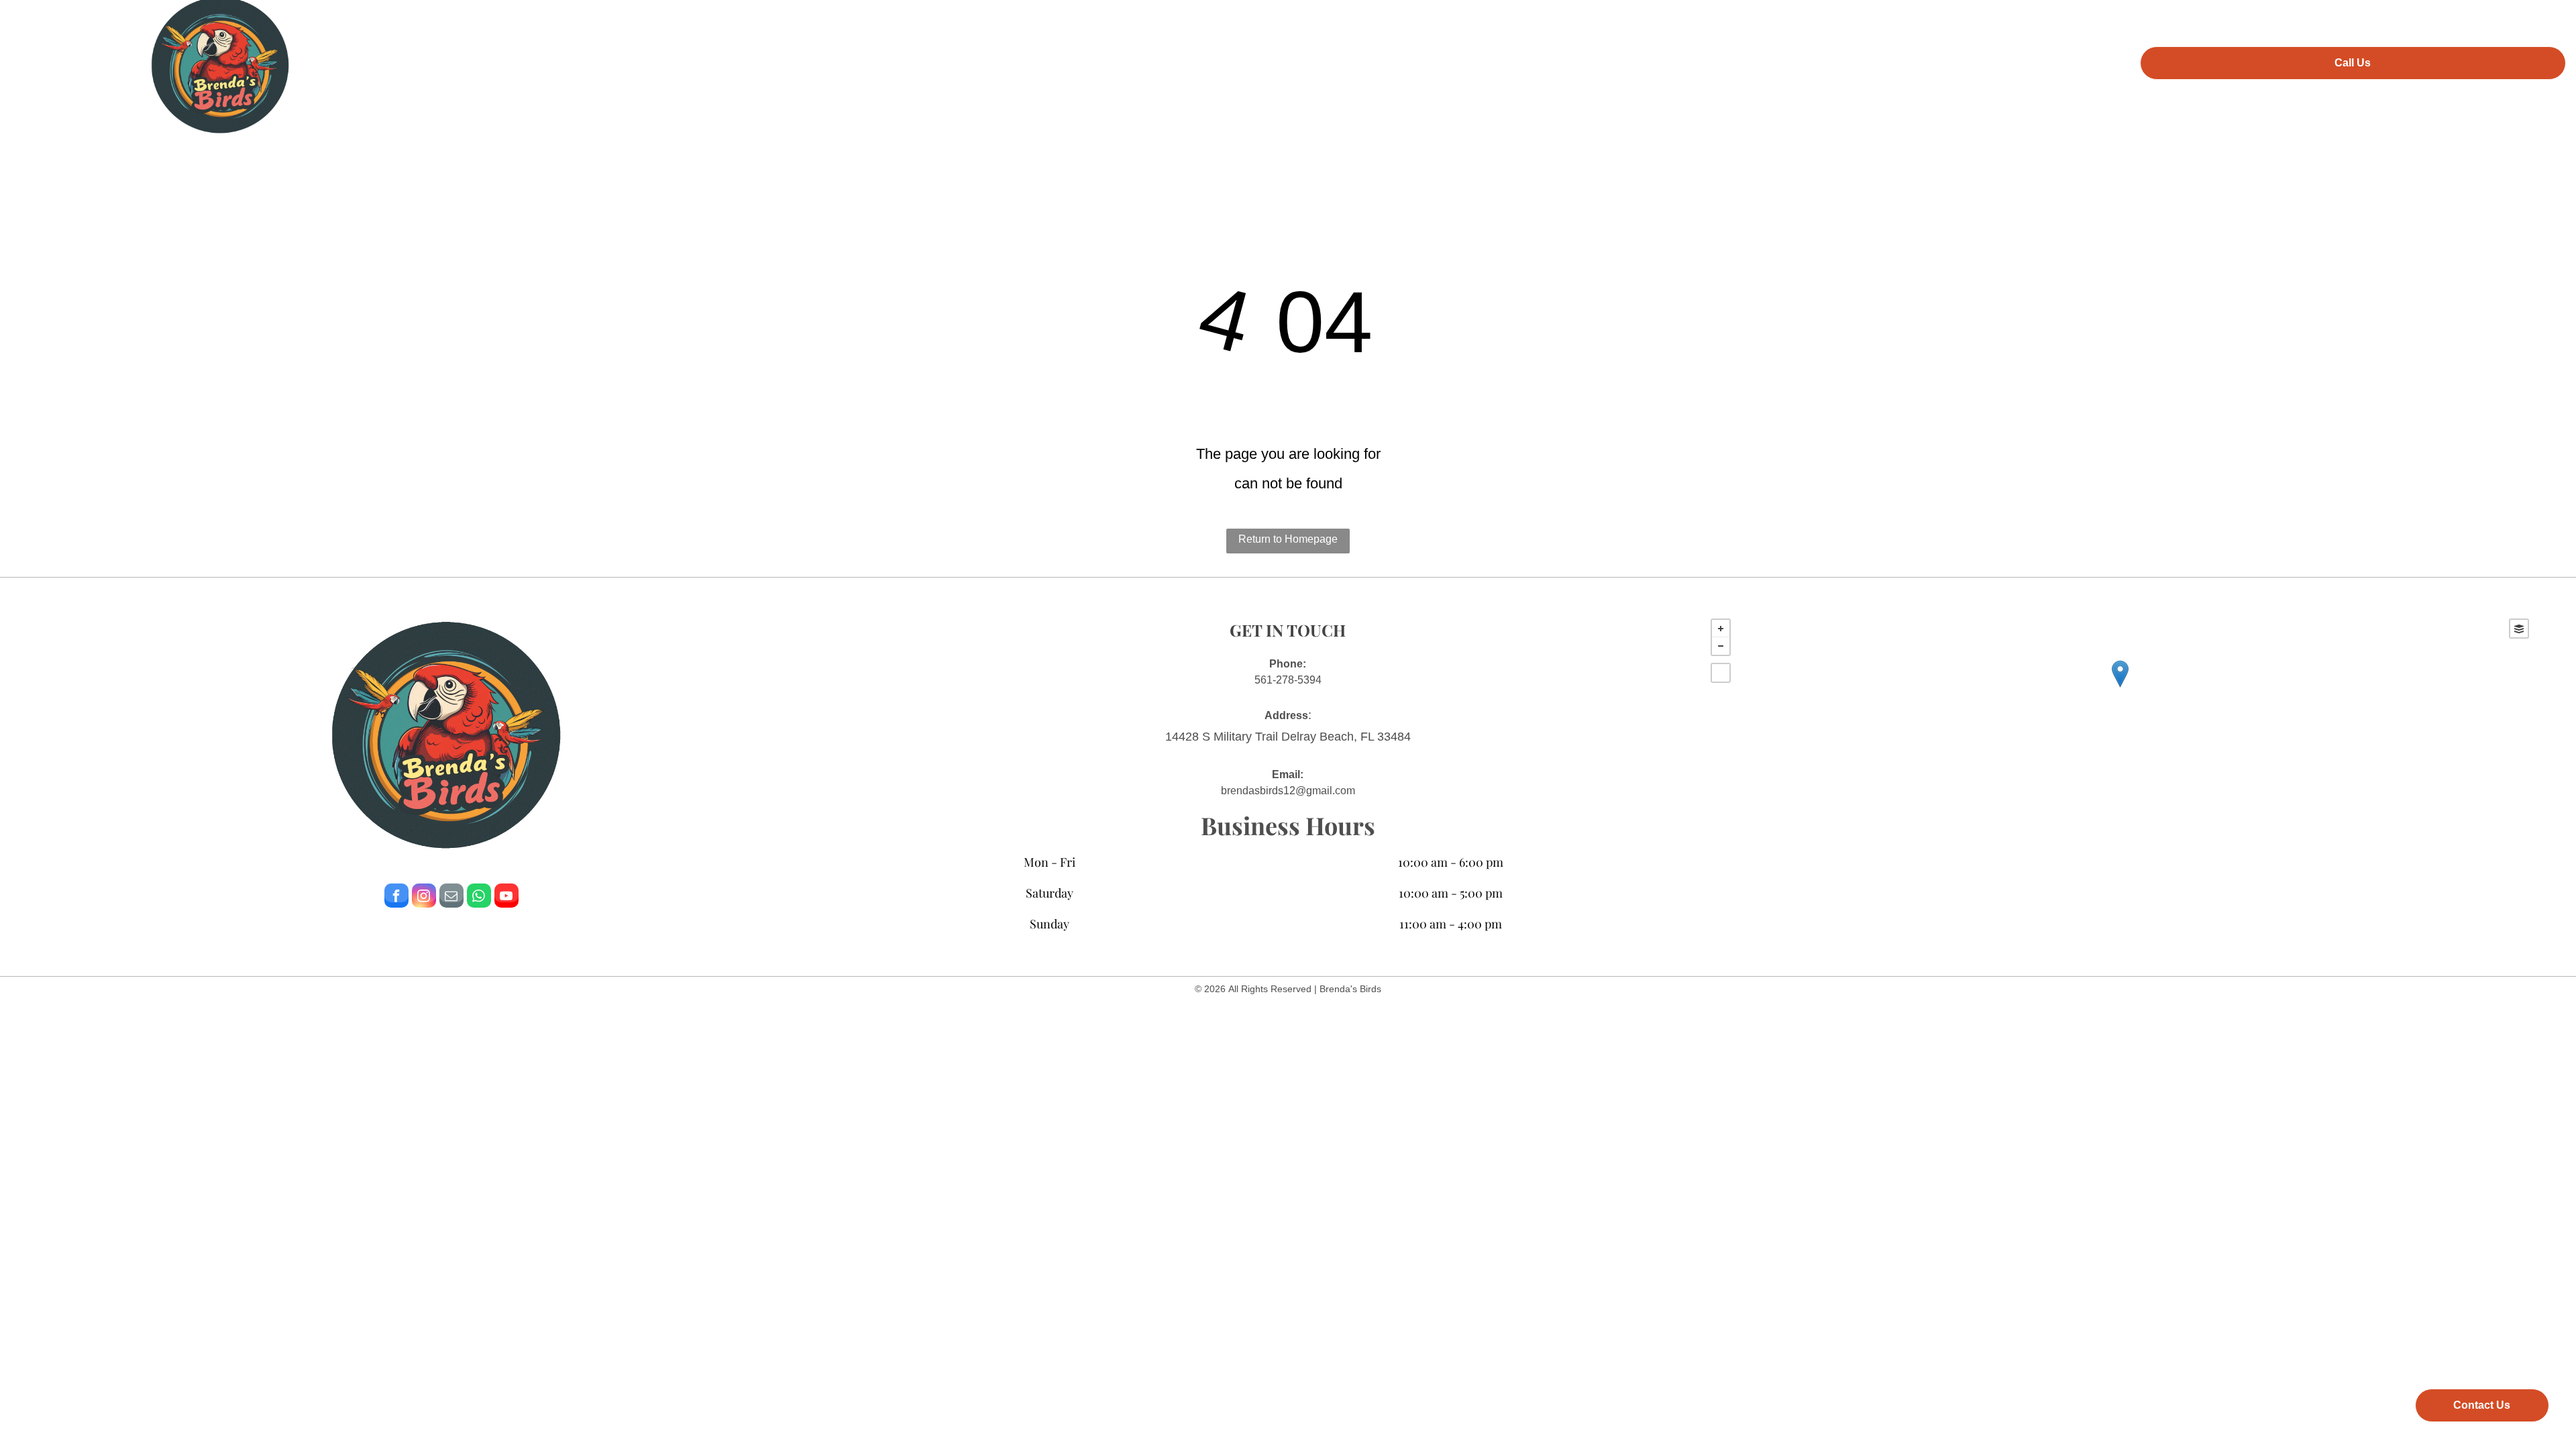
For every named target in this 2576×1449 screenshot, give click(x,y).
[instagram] (424, 897)
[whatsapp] (479, 897)
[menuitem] (1082, 61)
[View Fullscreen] (1721, 673)
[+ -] (2120, 688)
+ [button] (1721, 629)
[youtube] (506, 897)
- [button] (1721, 646)
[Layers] (2519, 629)
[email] (451, 897)
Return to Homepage (1288, 539)
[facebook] (396, 897)
